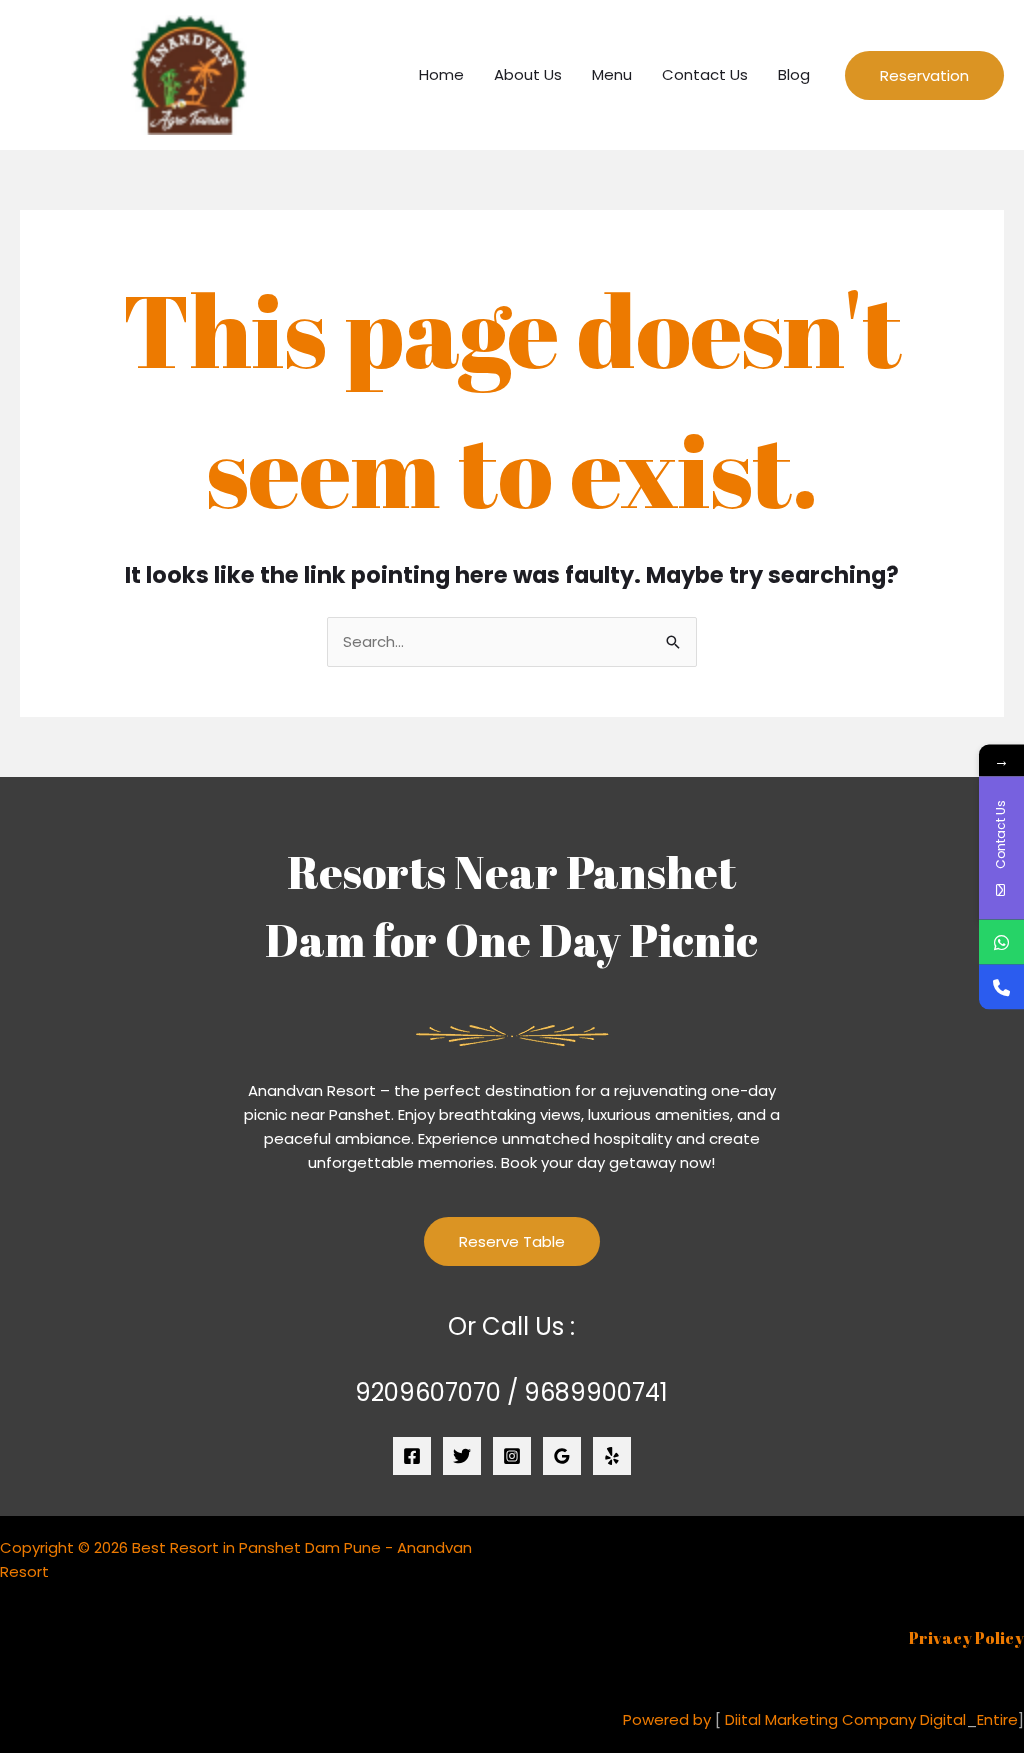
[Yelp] (612, 1456)
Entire (997, 1719)
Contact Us (705, 74)
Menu (612, 74)
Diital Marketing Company (820, 1719)
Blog (794, 74)
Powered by (667, 1719)
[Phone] (1001, 986)
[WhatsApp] (1001, 941)
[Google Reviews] (562, 1456)
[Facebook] (412, 1456)
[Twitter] (462, 1456)
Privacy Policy (966, 1638)
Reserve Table (512, 1241)
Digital (943, 1719)
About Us (528, 74)
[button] (924, 75)
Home (441, 74)
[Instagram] (512, 1456)
